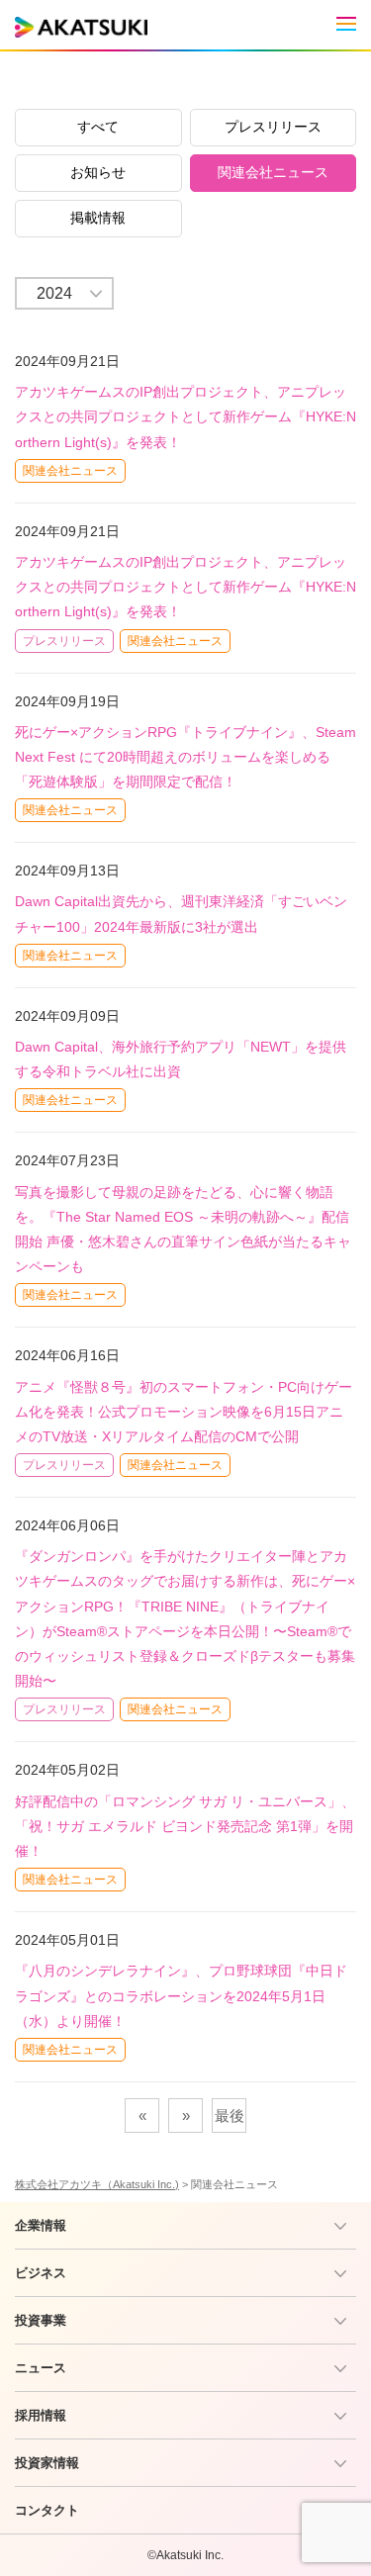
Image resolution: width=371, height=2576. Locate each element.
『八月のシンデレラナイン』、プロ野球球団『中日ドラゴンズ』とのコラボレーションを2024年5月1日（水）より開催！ (181, 1995)
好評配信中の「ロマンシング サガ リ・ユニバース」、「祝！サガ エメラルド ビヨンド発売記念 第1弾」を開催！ (185, 1826)
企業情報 (41, 2225)
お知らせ (98, 172)
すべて (98, 127)
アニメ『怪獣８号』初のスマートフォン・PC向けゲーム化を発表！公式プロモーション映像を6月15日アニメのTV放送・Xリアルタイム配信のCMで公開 (184, 1412)
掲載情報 (98, 218)
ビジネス (41, 2273)
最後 (230, 2116)
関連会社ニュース (273, 172)
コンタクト (47, 2510)
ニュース (41, 2368)
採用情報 (41, 2415)
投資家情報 (47, 2463)
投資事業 (41, 2320)
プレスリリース (273, 127)
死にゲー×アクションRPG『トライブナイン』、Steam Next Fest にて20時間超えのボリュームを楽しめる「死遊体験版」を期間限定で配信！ (185, 757)
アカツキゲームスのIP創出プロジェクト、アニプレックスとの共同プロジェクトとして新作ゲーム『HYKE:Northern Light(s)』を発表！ (185, 416)
